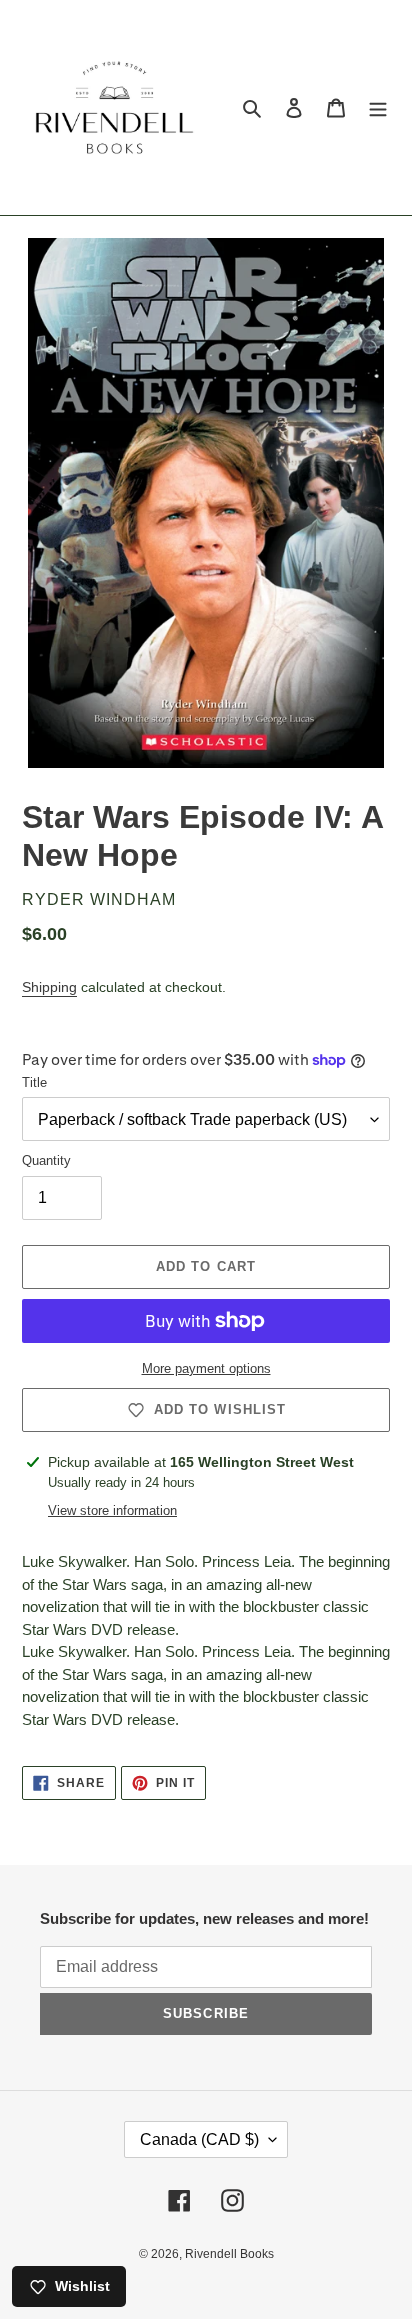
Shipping (49, 987)
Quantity (46, 1160)
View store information (112, 1510)
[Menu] (378, 107)
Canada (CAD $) (199, 2139)
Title (34, 1082)
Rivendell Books (229, 2254)
